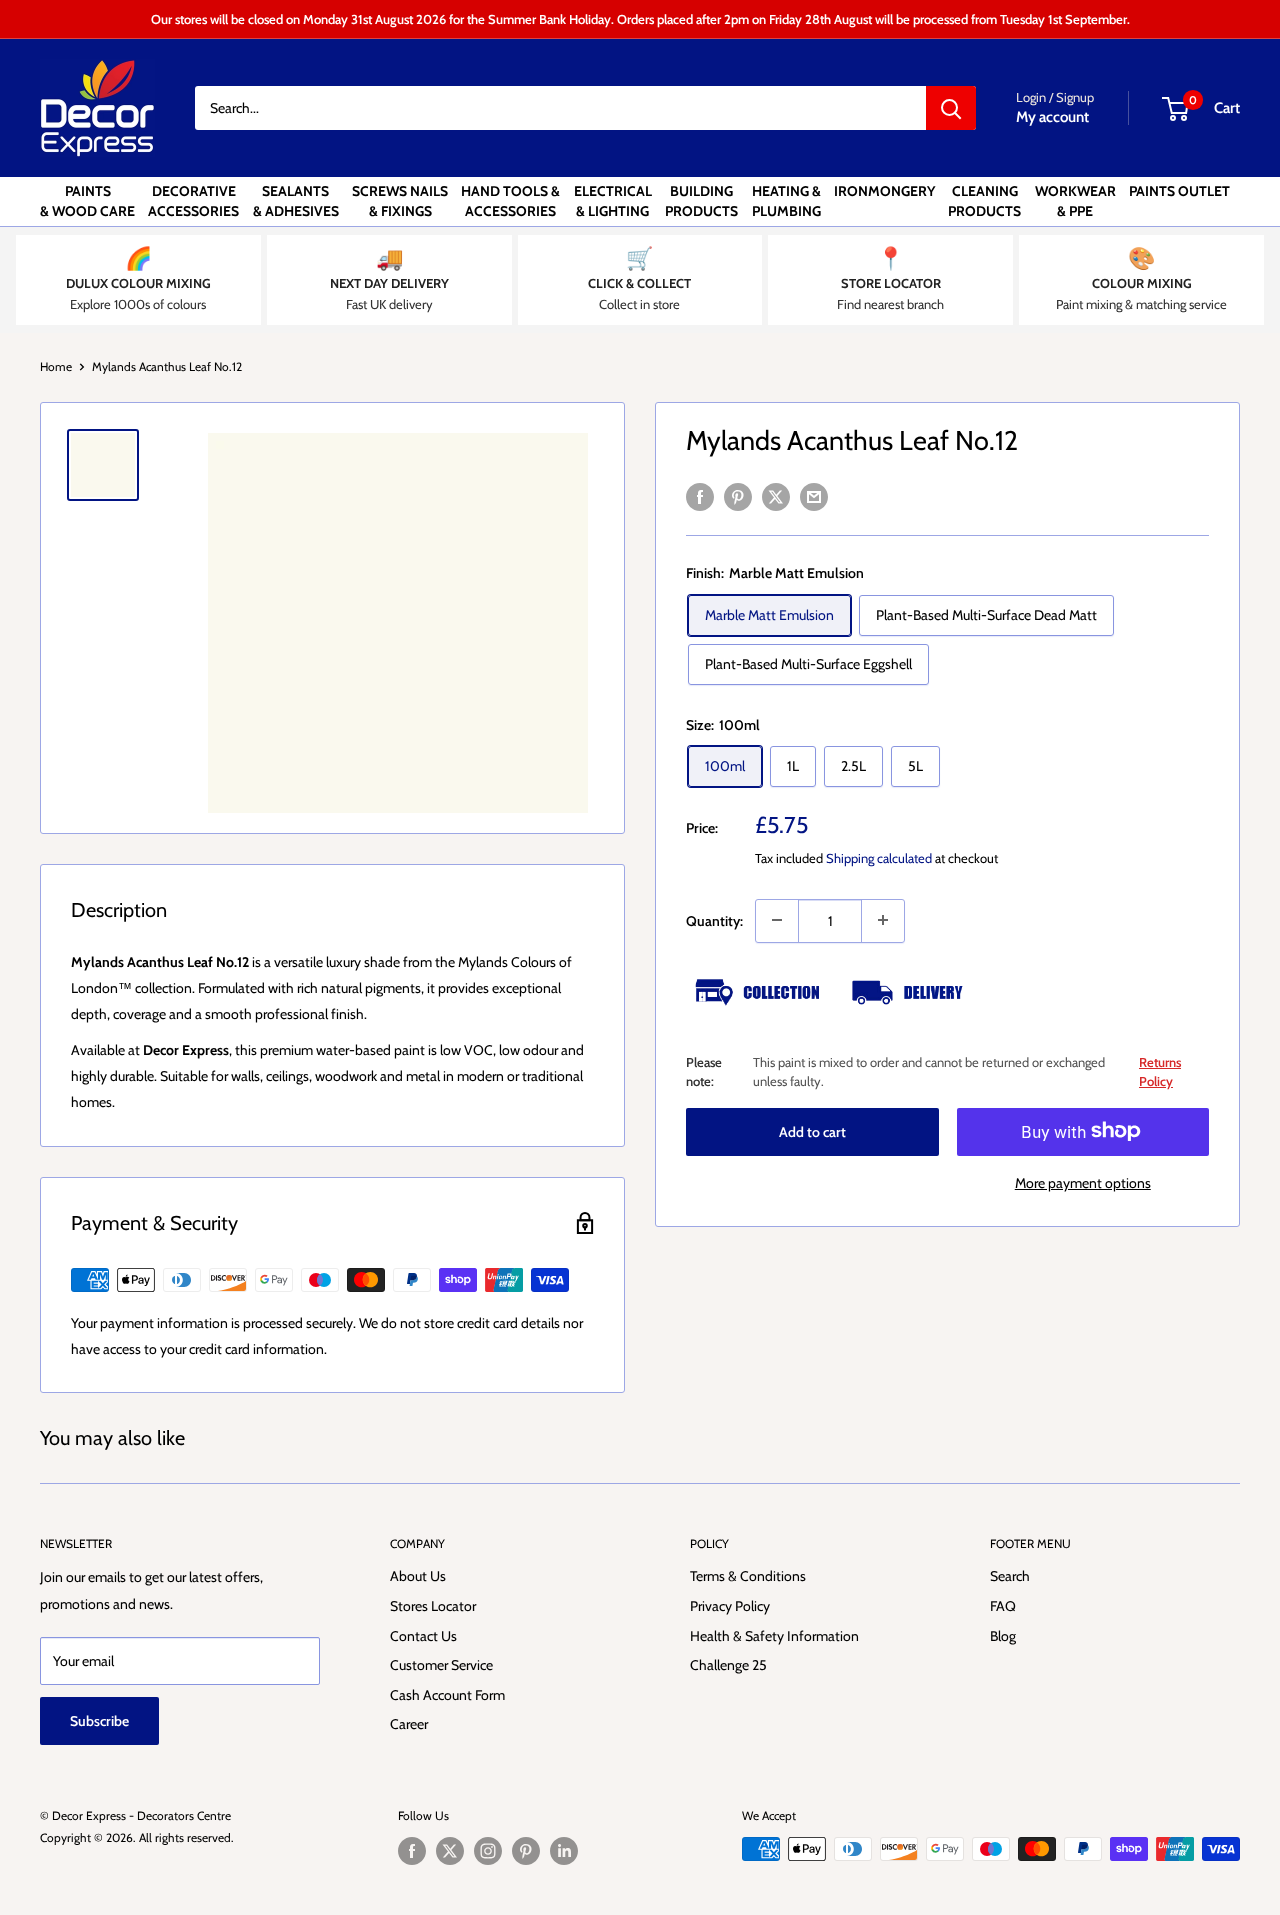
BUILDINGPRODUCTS (701, 201)
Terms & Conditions (748, 1576)
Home (56, 366)
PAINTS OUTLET (1179, 191)
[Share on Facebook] (700, 496)
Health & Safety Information (774, 1636)
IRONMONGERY (884, 191)
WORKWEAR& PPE (1075, 201)
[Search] (951, 108)
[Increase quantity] (883, 920)
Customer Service (441, 1665)
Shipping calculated (879, 858)
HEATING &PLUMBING (786, 201)
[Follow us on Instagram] (488, 1851)
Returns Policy (1160, 1071)
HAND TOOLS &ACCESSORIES (510, 201)
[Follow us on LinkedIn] (564, 1851)
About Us (418, 1576)
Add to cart (812, 1131)
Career (409, 1724)
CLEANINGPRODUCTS (984, 201)
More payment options (1083, 1182)
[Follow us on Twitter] (450, 1851)
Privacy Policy (730, 1606)
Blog (1003, 1636)
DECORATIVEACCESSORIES (193, 201)
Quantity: (714, 920)
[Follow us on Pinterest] (526, 1851)
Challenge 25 (728, 1665)
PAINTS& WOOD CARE (87, 201)
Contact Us (423, 1636)
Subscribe (99, 1721)
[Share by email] (814, 496)
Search (1010, 1576)
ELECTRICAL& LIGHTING (613, 201)
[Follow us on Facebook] (412, 1851)
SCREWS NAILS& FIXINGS (400, 201)
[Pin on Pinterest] (738, 496)
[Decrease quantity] (777, 920)
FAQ (1003, 1606)
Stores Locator (433, 1606)
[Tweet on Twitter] (776, 496)
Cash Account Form (447, 1695)
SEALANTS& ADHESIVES (296, 201)
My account (1052, 117)
